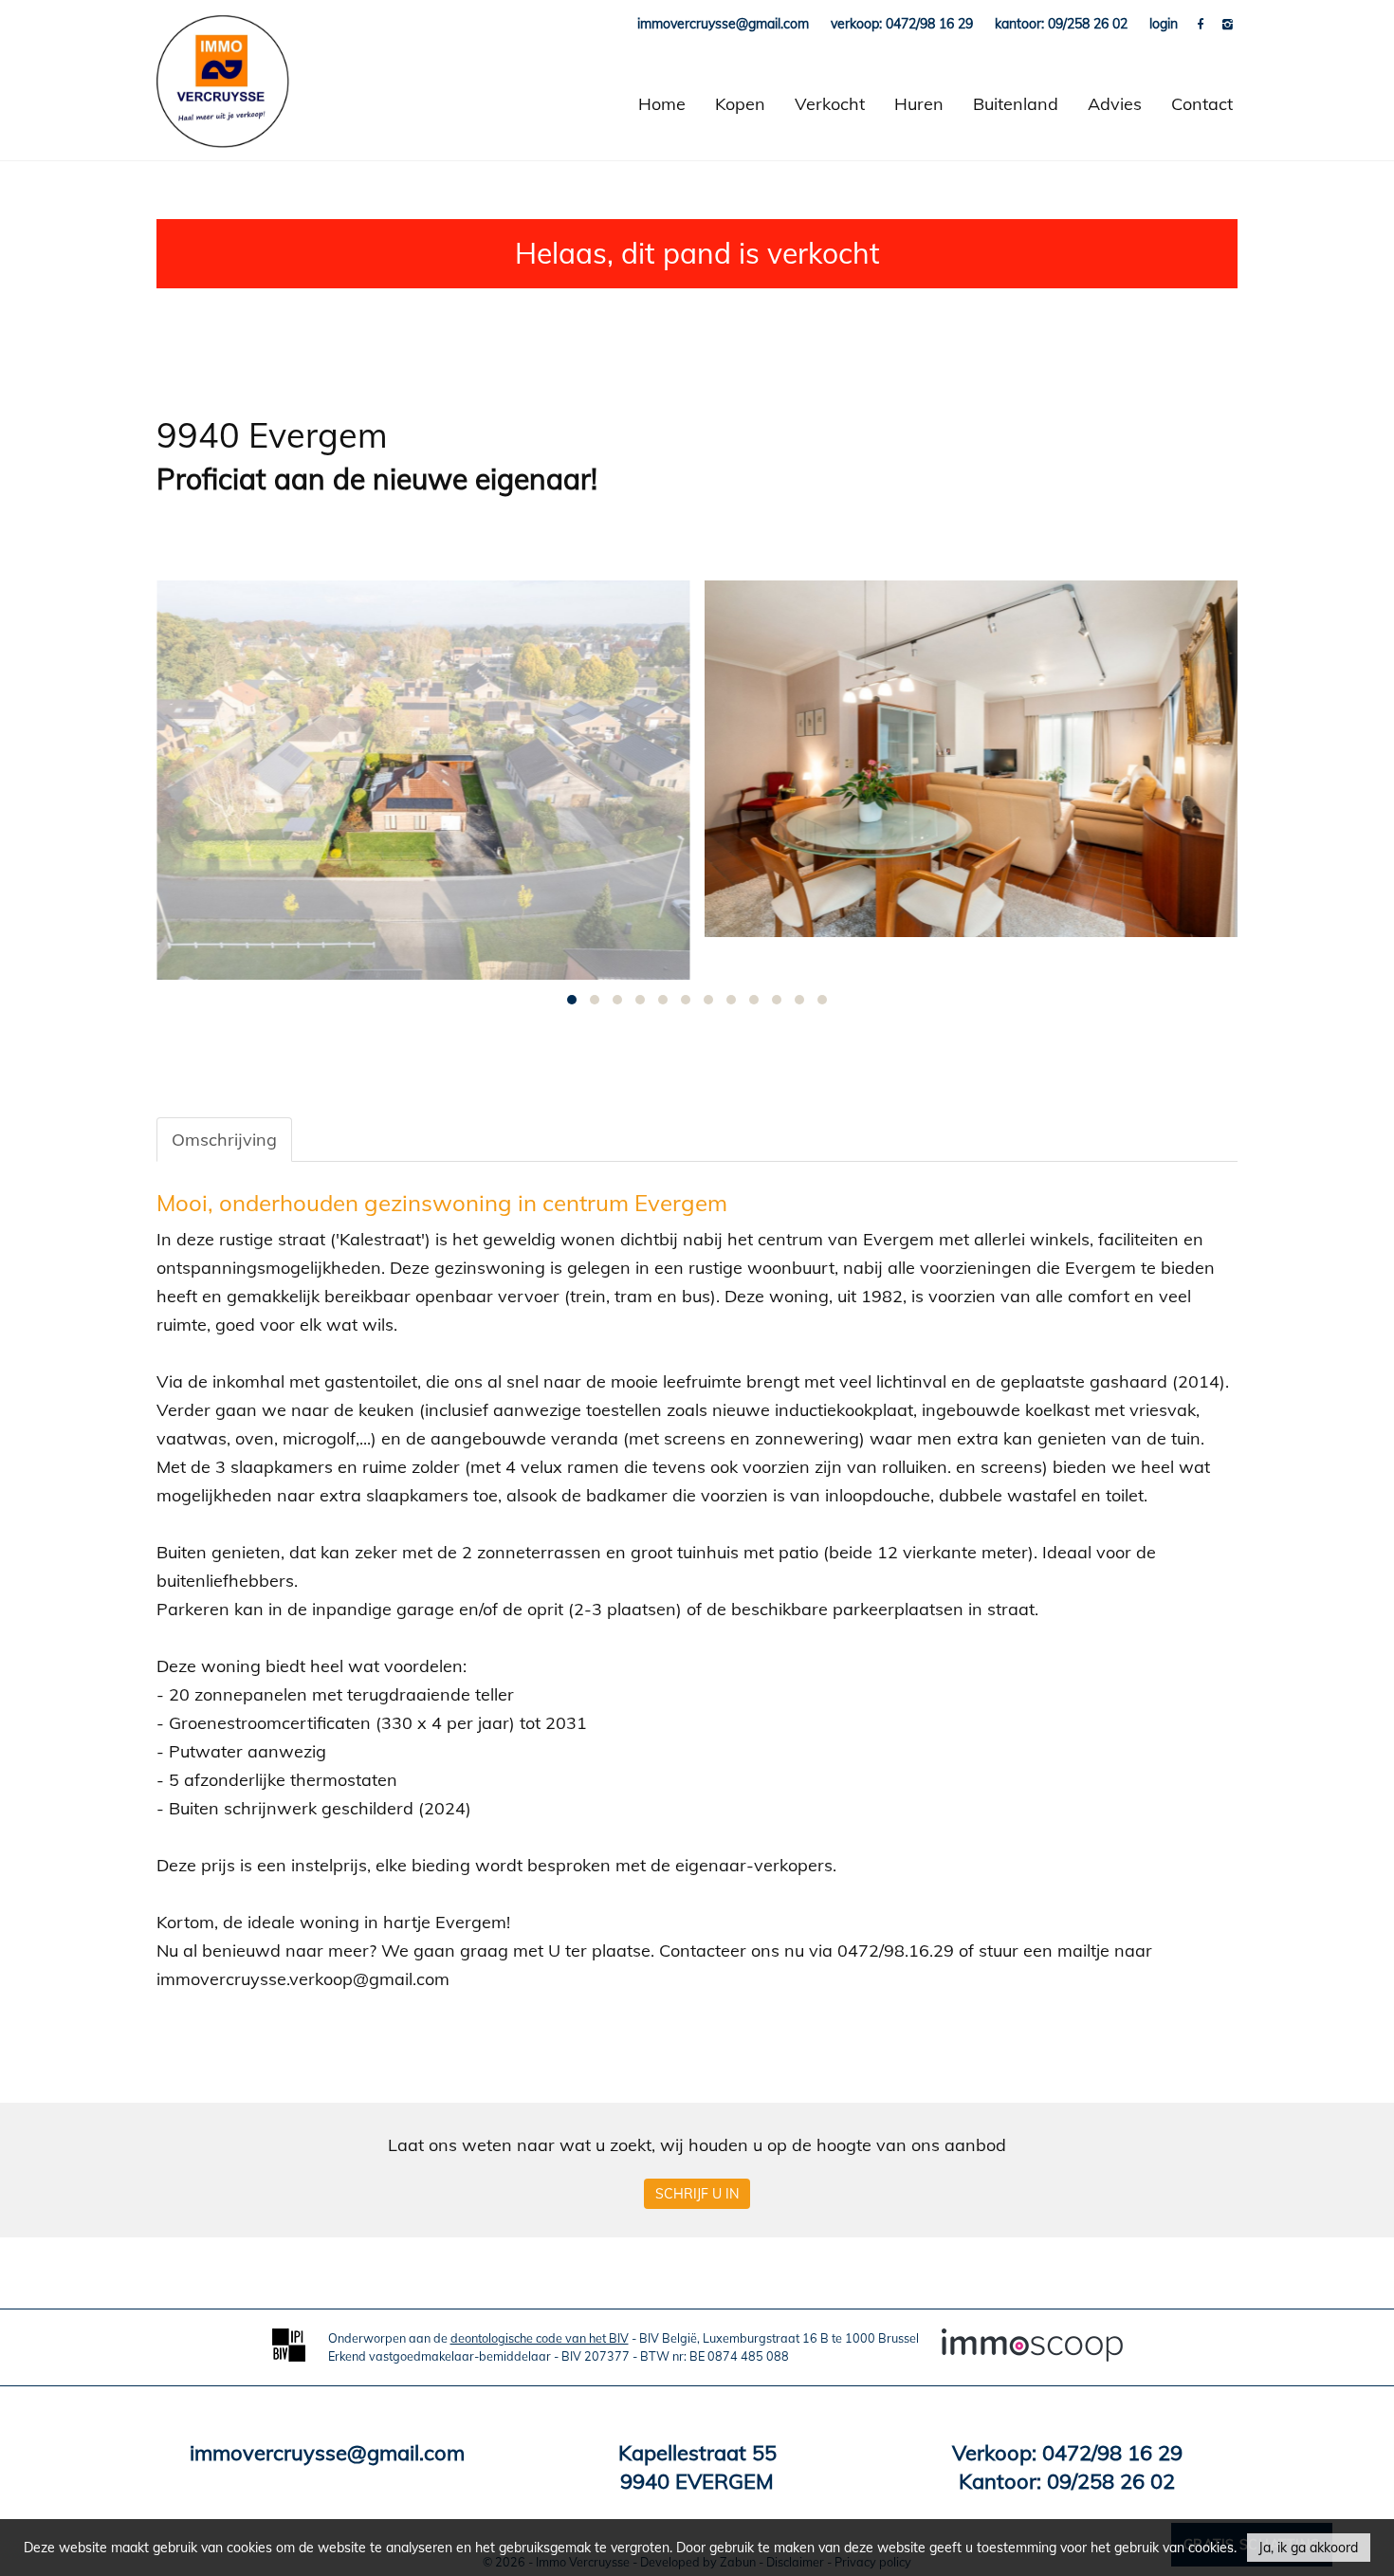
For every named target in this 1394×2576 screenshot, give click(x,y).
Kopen (740, 104)
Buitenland (1016, 104)
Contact (1202, 104)
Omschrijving (224, 1140)
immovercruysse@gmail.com (327, 2453)
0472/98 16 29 (1112, 2453)
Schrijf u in (697, 2194)
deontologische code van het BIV (540, 2338)
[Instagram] (1228, 24)
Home (662, 104)
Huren (919, 104)
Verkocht (830, 104)
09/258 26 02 (1111, 2481)
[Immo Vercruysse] (223, 104)
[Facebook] (1202, 24)
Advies (1115, 104)
